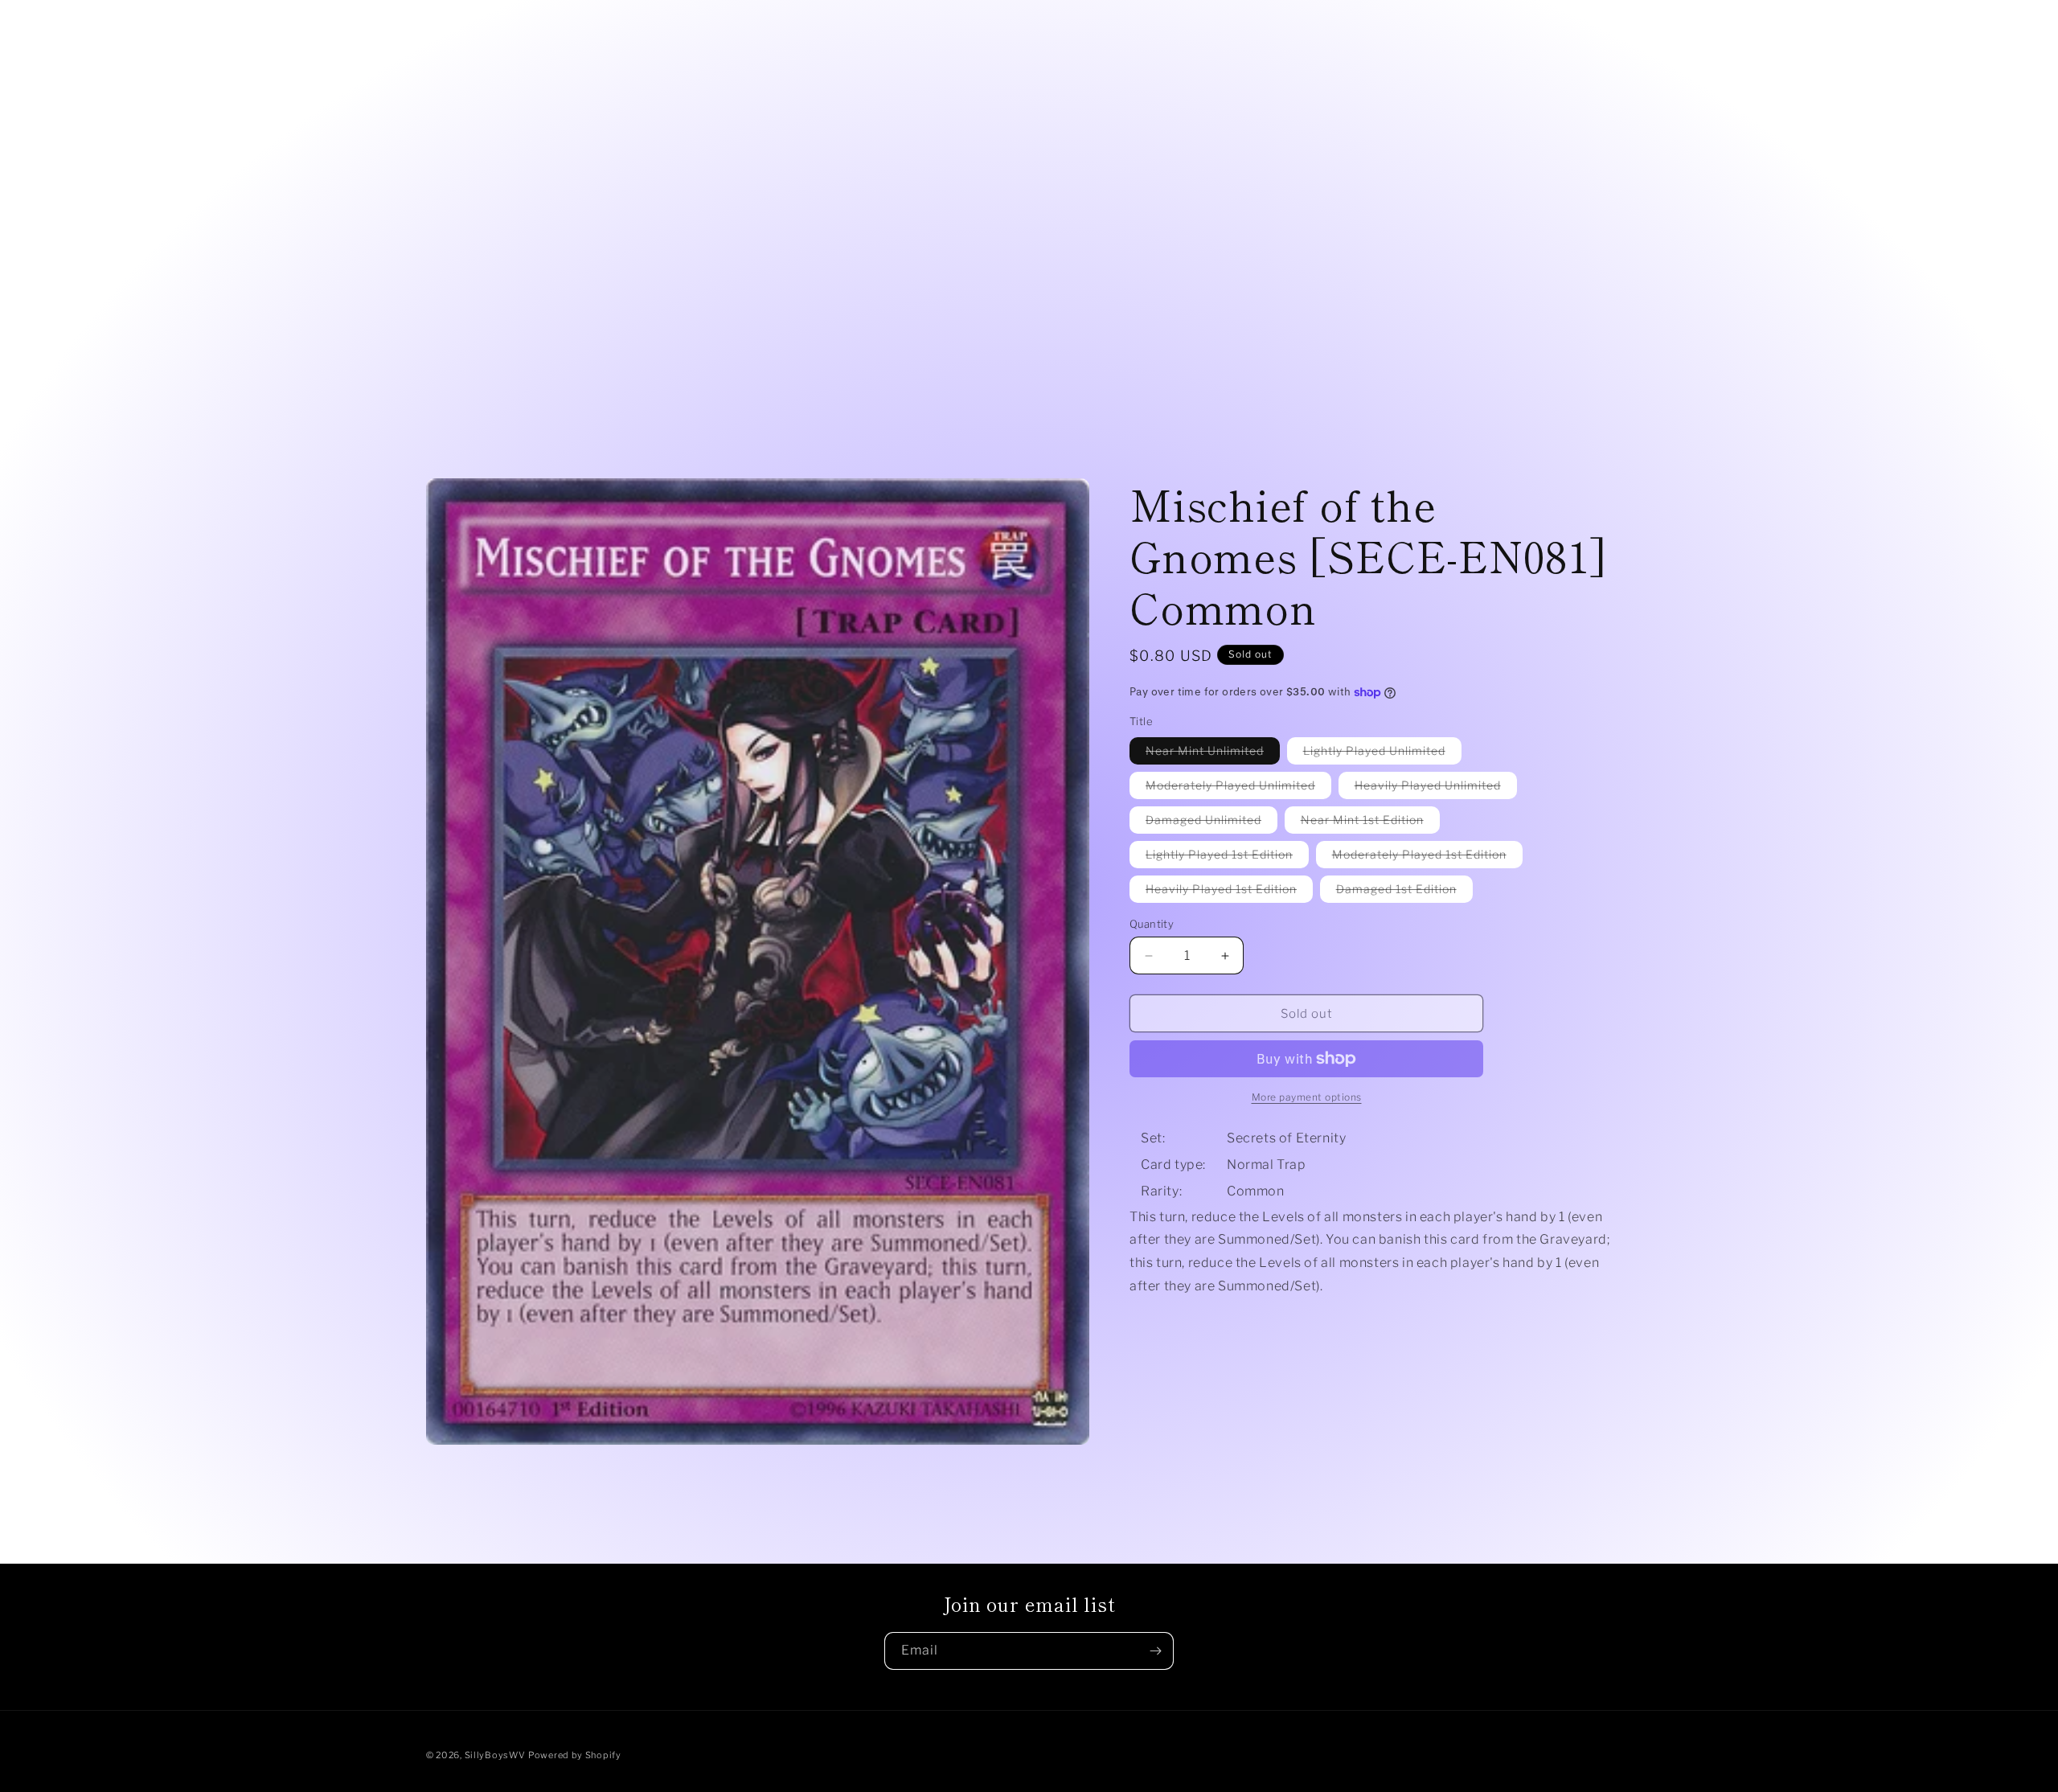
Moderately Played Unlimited (1238, 788)
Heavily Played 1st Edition (1229, 892)
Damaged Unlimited (1211, 823)
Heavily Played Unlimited (1436, 788)
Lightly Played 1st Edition (1227, 857)
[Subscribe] (1155, 1651)
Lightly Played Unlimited (1382, 754)
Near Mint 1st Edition (1370, 823)
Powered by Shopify (575, 1755)
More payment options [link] (1307, 1097)
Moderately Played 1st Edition (1427, 857)
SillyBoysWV (495, 1755)
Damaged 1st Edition (1404, 892)
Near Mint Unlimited (1213, 754)
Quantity (1152, 924)
